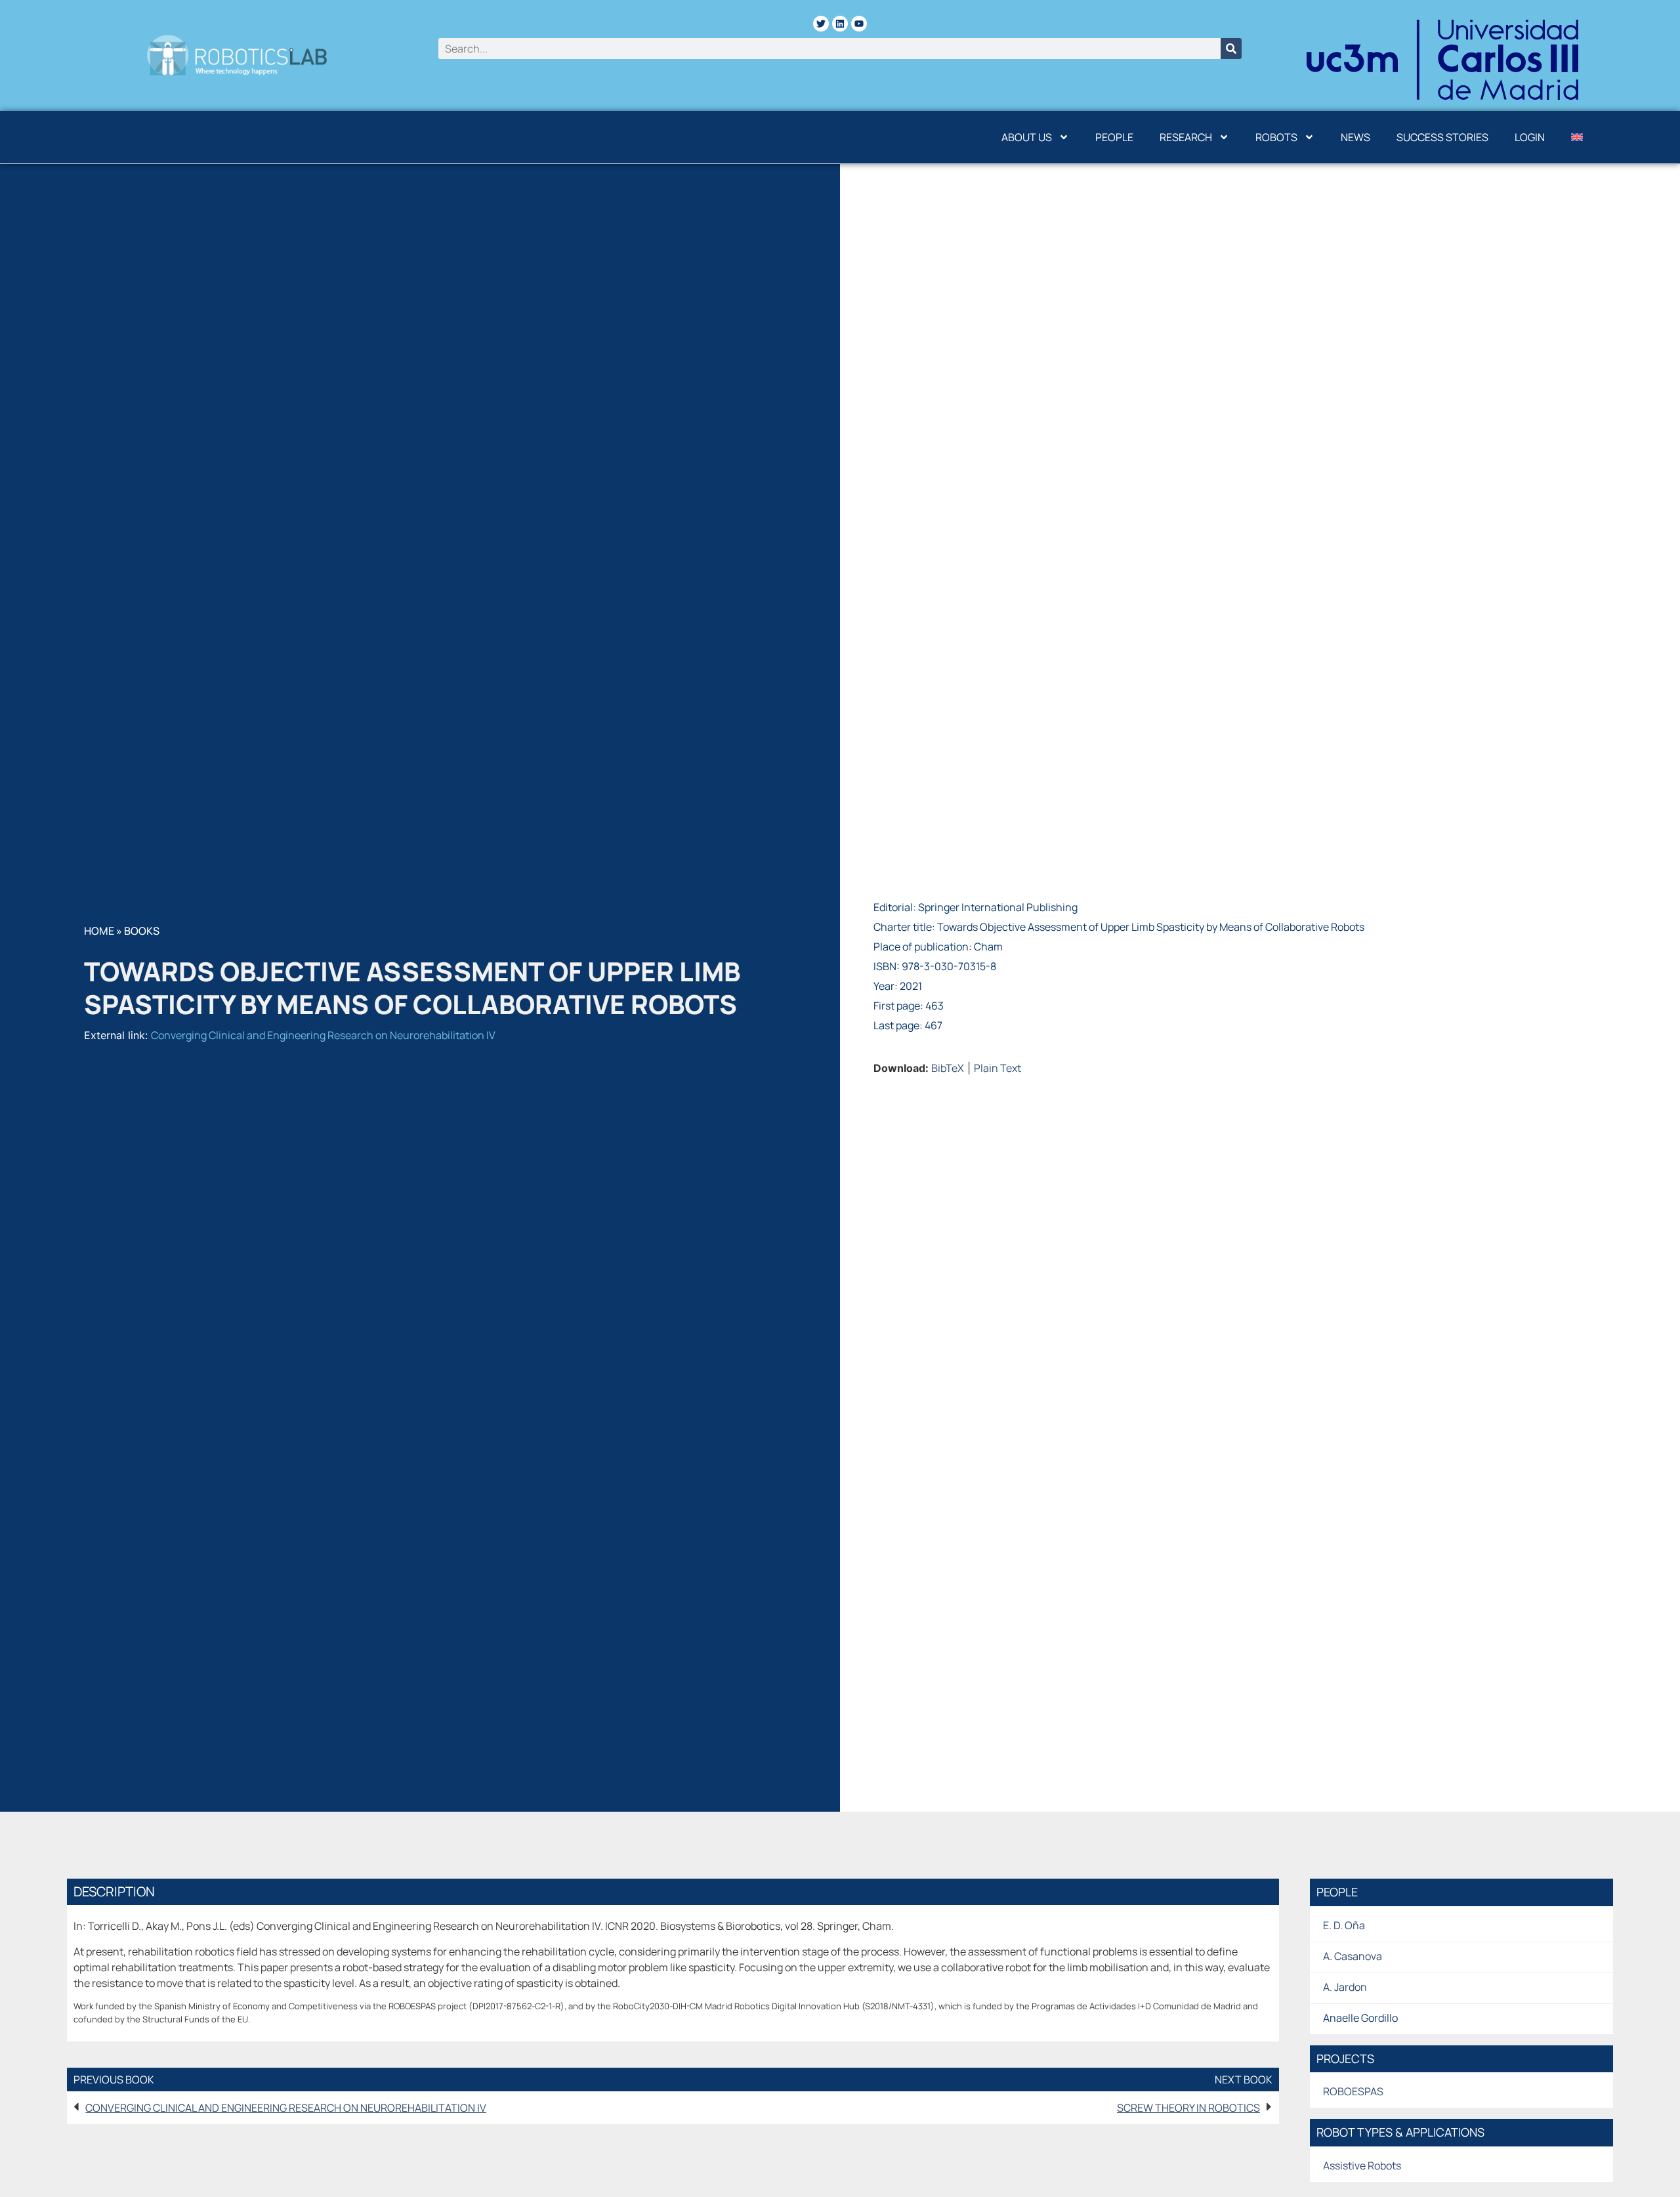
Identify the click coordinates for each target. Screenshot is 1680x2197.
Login (1530, 137)
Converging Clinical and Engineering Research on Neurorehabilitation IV (323, 1035)
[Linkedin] (840, 24)
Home (99, 931)
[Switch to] (1577, 137)
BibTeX (948, 1068)
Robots (1276, 137)
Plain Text (997, 1068)
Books (142, 931)
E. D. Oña (1344, 1925)
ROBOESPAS (1353, 2091)
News (1355, 137)
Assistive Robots (1362, 2165)
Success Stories (1442, 137)
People (1114, 137)
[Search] (1231, 49)
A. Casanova (1353, 1956)
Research (1186, 137)
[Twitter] (821, 24)
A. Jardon (1345, 1987)
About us (1027, 137)
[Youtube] (859, 24)
